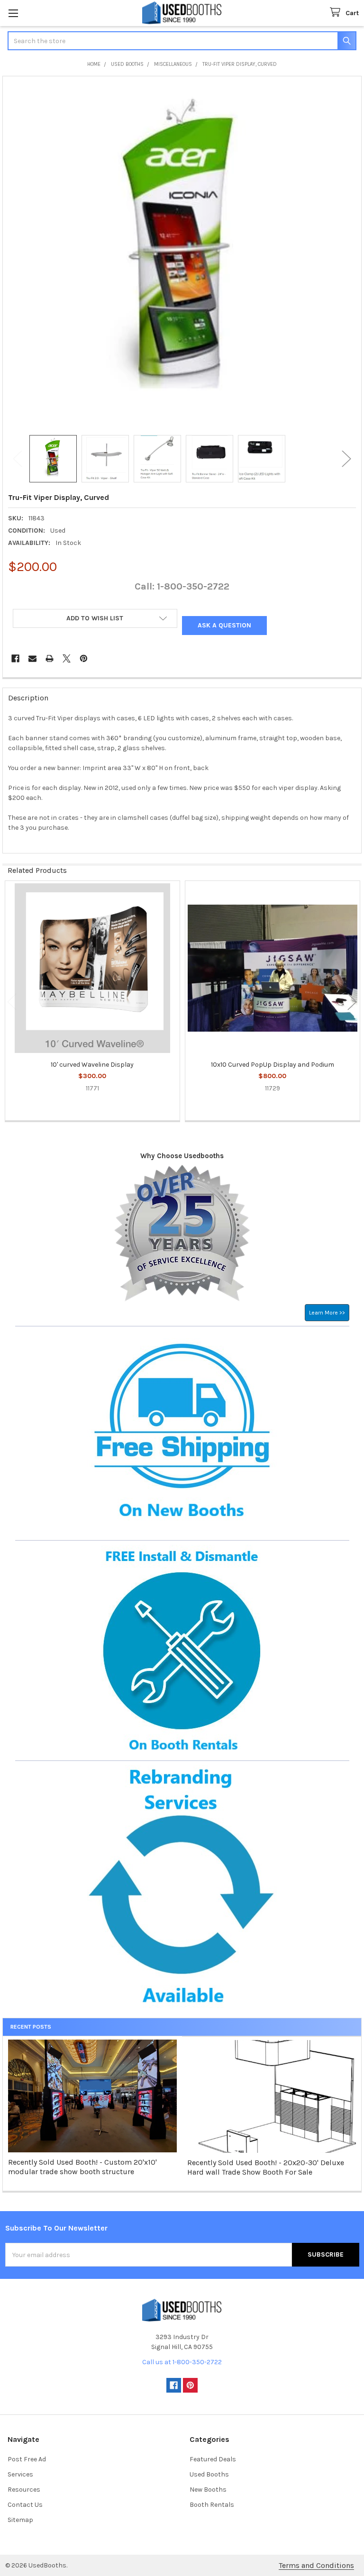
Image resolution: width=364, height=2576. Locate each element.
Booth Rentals (212, 2505)
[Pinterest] (84, 658)
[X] (67, 658)
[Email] (32, 658)
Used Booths (209, 2474)
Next (346, 459)
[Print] (50, 658)
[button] (95, 618)
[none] (182, 256)
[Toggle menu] (13, 13)
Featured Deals (213, 2459)
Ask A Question (224, 625)
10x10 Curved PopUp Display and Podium (273, 1065)
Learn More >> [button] (327, 1313)
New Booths (208, 2490)
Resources (24, 2490)
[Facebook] (15, 658)
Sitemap (20, 2520)
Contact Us (25, 2505)
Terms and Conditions (316, 2565)
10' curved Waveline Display (92, 1065)
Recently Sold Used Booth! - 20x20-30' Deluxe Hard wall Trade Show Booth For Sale (266, 2167)
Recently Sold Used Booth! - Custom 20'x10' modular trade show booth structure (82, 2167)
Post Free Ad (27, 2459)
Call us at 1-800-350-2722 (182, 2362)
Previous (18, 459)
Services (20, 2474)
